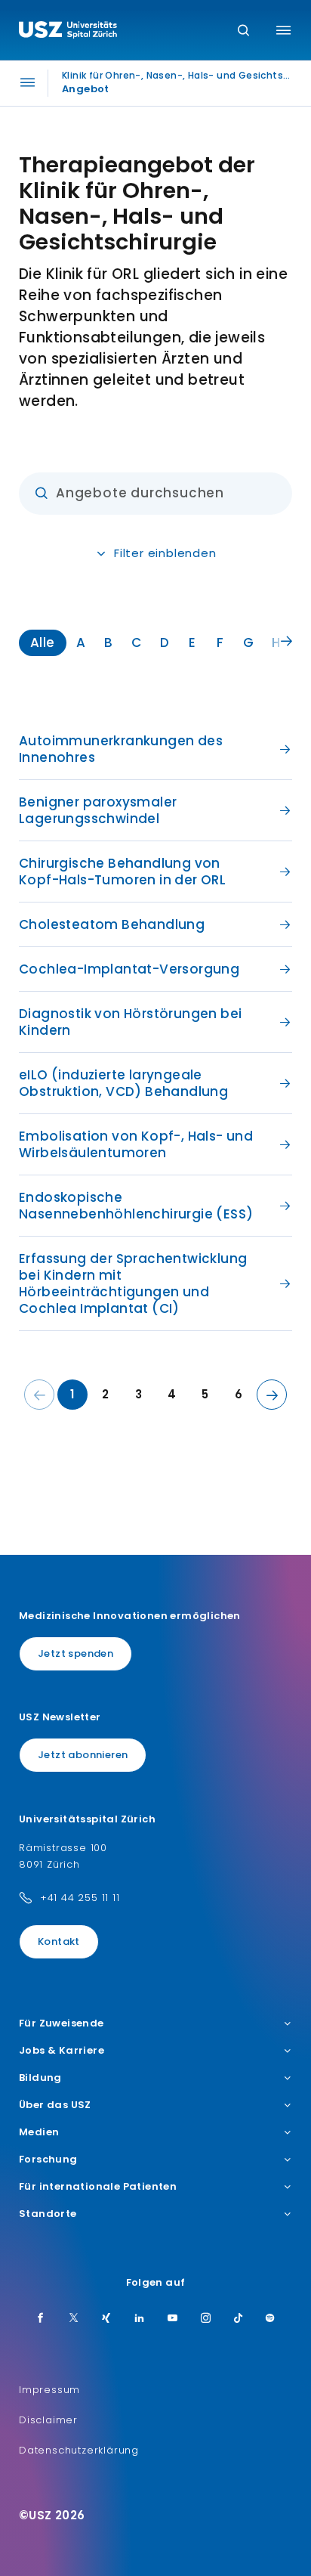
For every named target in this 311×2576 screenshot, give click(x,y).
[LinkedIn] (140, 2319)
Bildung (40, 2078)
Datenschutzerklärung (79, 2450)
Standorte (48, 2214)
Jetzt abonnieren (83, 1755)
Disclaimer (48, 2420)
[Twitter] (74, 2319)
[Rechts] (286, 642)
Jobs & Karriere (62, 2051)
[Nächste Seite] (272, 1395)
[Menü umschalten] (283, 30)
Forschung (48, 2160)
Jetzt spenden (75, 1653)
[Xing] (106, 2319)
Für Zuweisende (62, 2023)
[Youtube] (173, 2319)
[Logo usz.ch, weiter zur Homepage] (68, 32)
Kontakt (59, 1941)
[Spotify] (270, 2319)
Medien (39, 2132)
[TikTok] (239, 2319)
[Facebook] (41, 2319)
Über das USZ (55, 2105)
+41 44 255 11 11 (80, 1898)
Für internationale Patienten (98, 2187)
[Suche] (243, 31)
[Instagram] (206, 2319)
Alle (43, 642)
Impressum (49, 2390)
